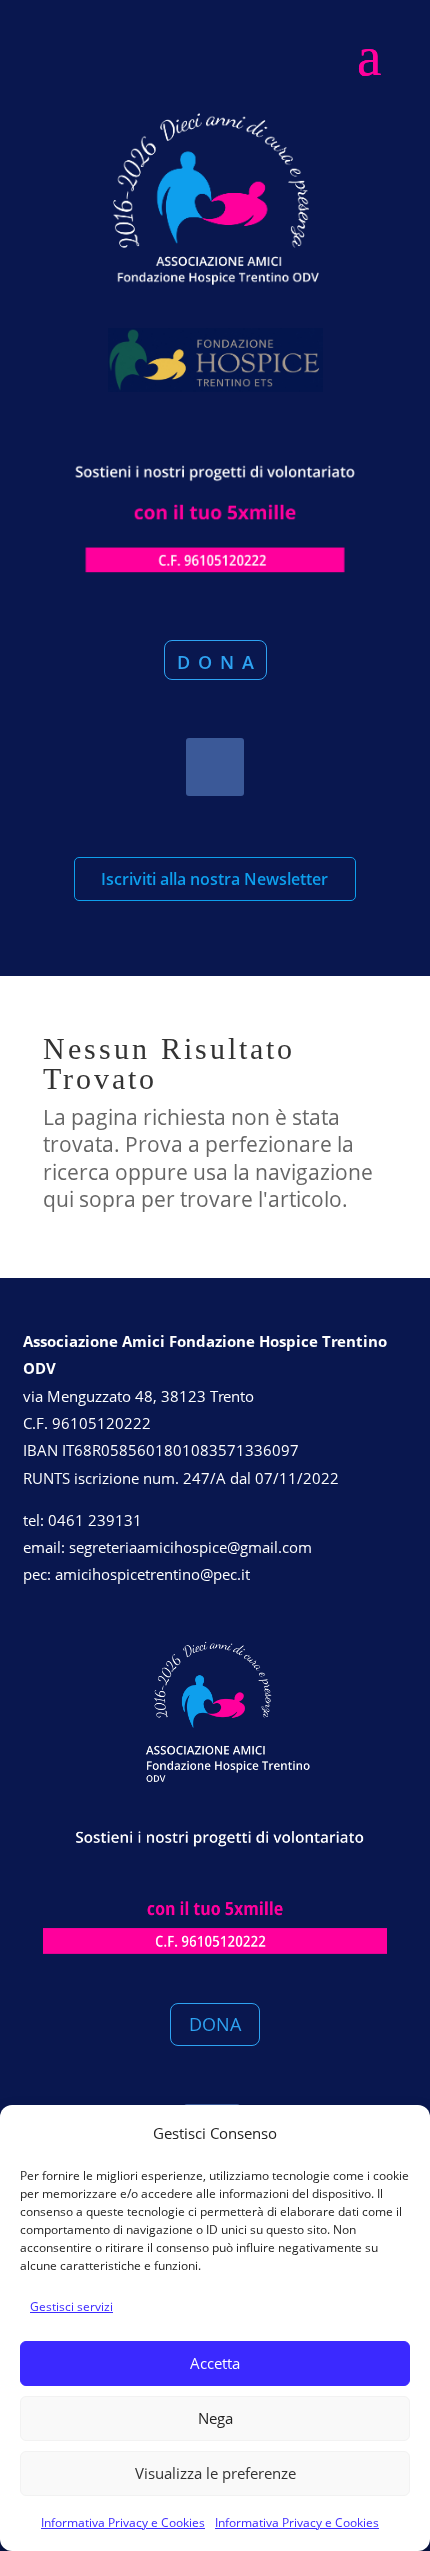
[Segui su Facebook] (215, 767)
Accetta (215, 2363)
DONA (215, 2024)
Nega (215, 2418)
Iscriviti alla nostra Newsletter (214, 879)
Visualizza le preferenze (215, 2473)
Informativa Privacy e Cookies (123, 2522)
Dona (219, 662)
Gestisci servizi (71, 2306)
